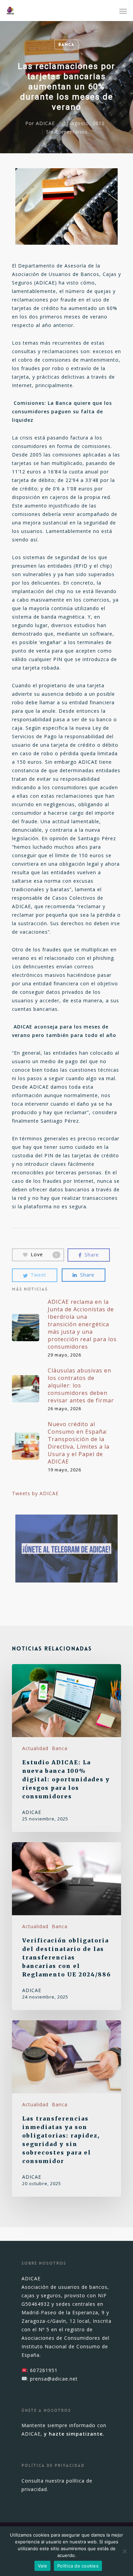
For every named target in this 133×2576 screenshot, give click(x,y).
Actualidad (35, 1748)
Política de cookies (78, 2566)
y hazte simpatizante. (74, 2434)
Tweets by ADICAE (35, 1493)
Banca (66, 45)
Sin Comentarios (67, 132)
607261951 (44, 2370)
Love (44, 1254)
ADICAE (45, 123)
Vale (42, 2566)
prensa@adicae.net (54, 2379)
